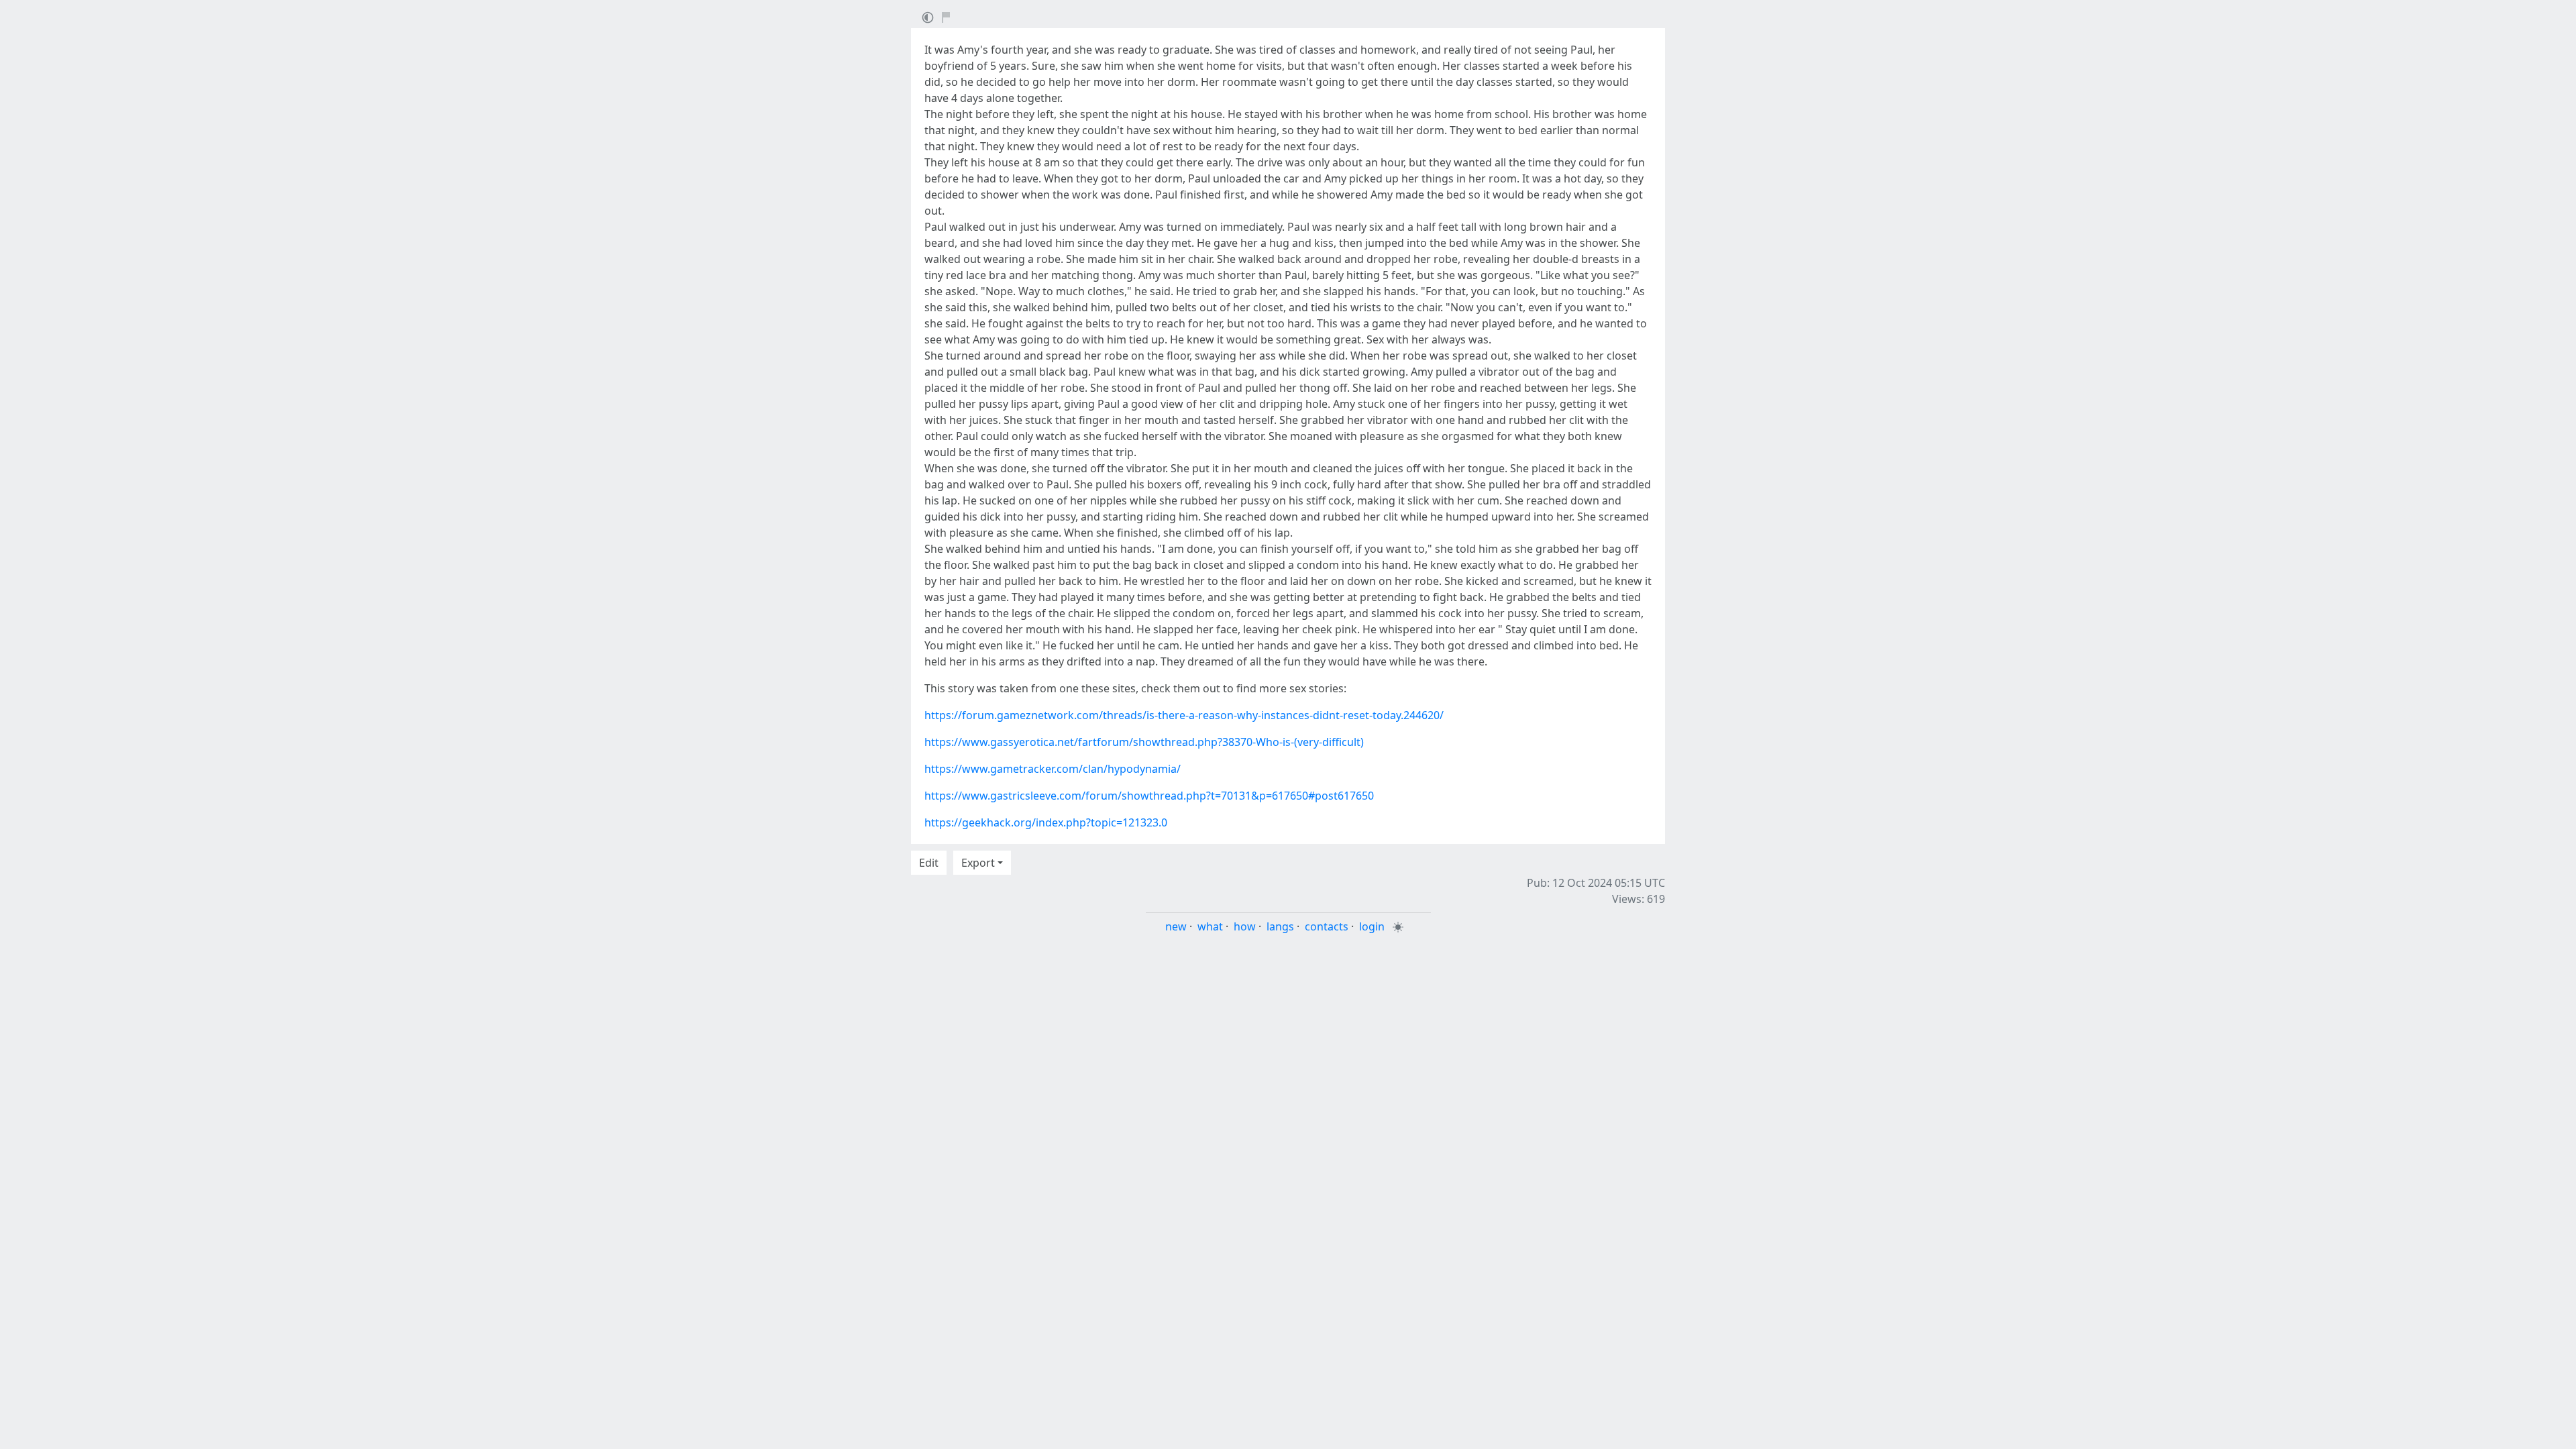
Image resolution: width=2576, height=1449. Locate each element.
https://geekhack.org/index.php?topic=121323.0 (1046, 822)
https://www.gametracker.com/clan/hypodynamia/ (1053, 769)
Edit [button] (929, 863)
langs (1280, 926)
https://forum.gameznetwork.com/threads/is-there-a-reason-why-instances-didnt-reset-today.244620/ (1184, 715)
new (1176, 926)
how (1245, 926)
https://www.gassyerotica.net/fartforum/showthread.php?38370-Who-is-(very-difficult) (1144, 742)
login (1372, 926)
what (1210, 926)
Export (978, 863)
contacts (1327, 926)
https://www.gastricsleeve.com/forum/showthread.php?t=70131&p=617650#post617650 (1149, 796)
